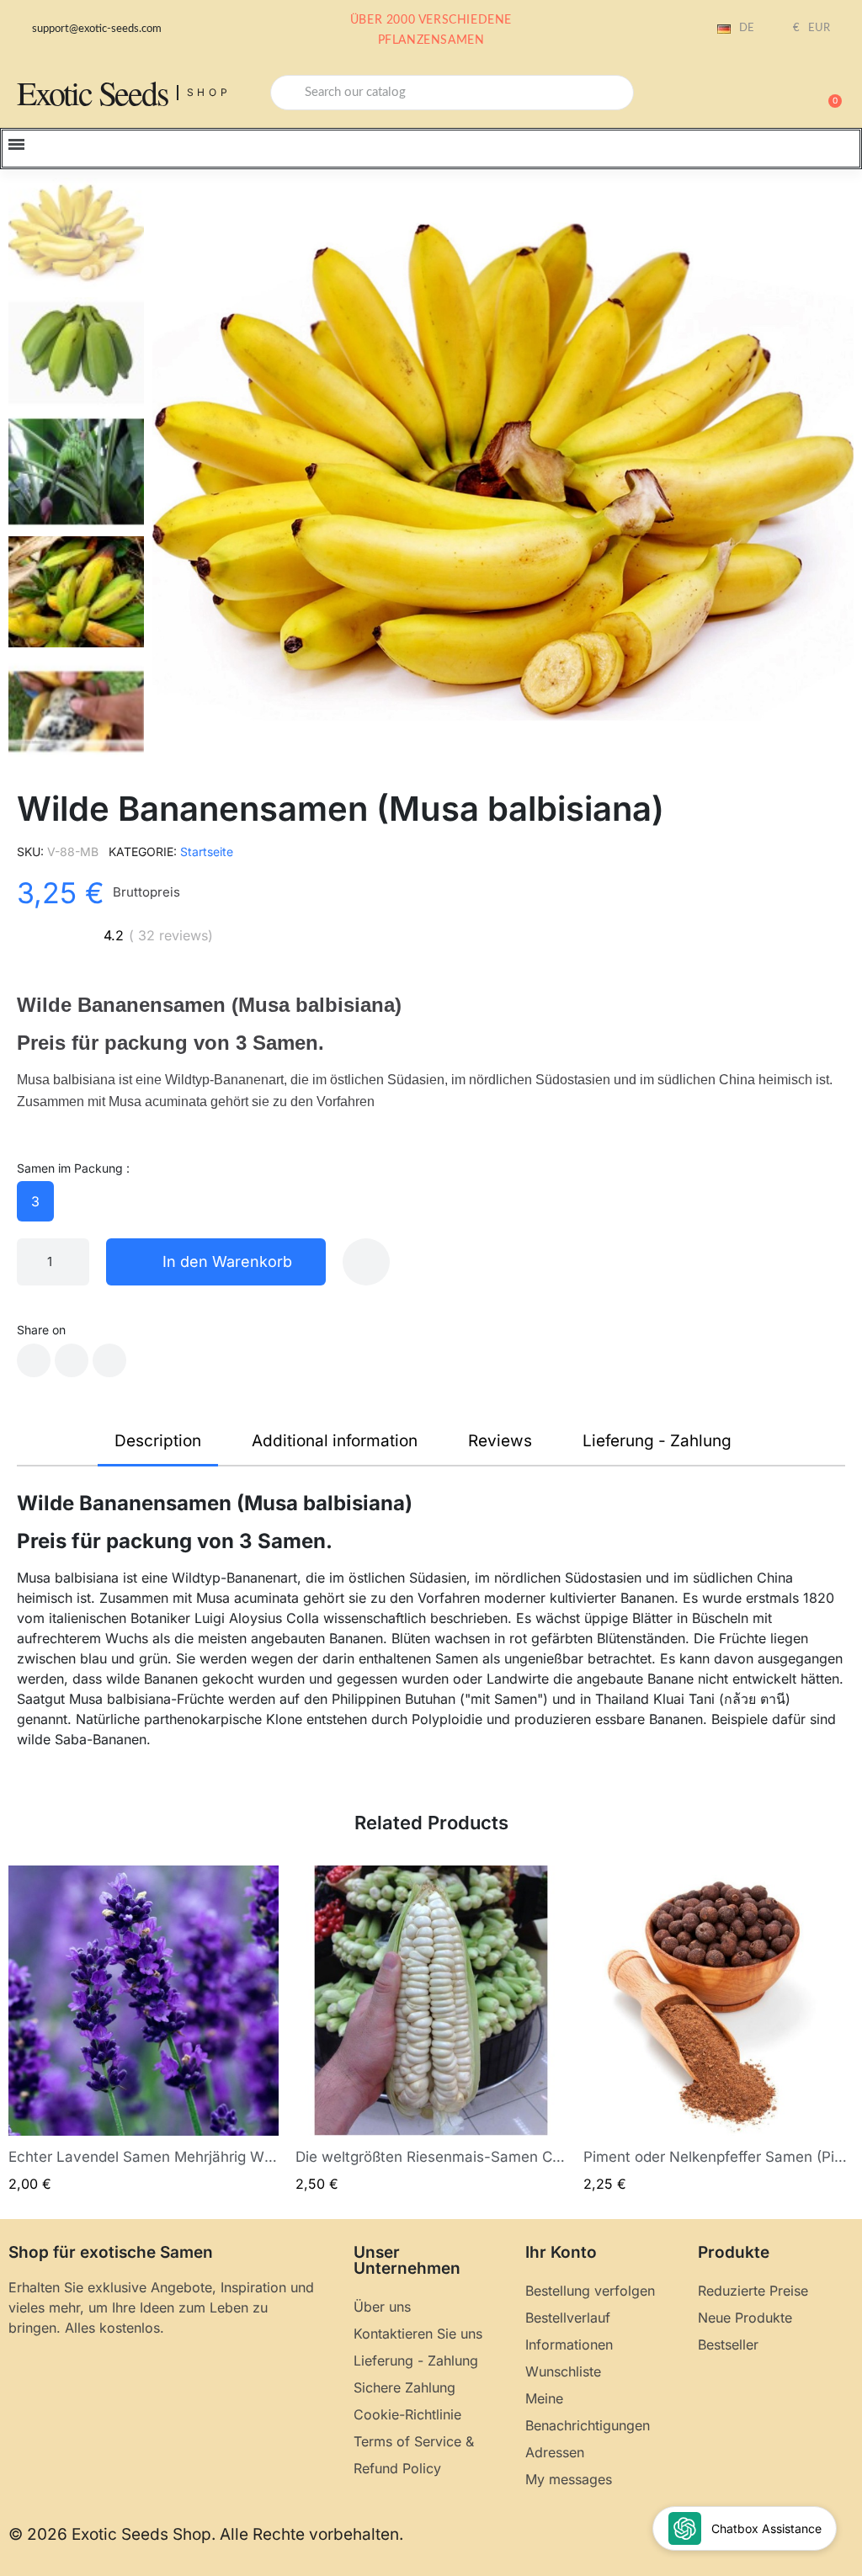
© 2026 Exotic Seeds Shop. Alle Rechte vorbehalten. (206, 2534)
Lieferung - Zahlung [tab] (657, 1441)
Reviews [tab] (500, 1441)
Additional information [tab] (335, 1441)
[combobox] (452, 93)
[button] (827, 93)
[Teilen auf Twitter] (72, 1360)
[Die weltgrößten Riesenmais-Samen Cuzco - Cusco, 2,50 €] (431, 2030)
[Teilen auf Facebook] (34, 1360)
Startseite (207, 852)
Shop (209, 92)
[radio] (35, 1201)
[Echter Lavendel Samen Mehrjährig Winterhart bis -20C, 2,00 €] (144, 2030)
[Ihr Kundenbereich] (769, 94)
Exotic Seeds (93, 92)
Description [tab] (158, 1441)
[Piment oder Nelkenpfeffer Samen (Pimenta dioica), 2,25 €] (718, 2030)
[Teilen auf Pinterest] (109, 1360)
